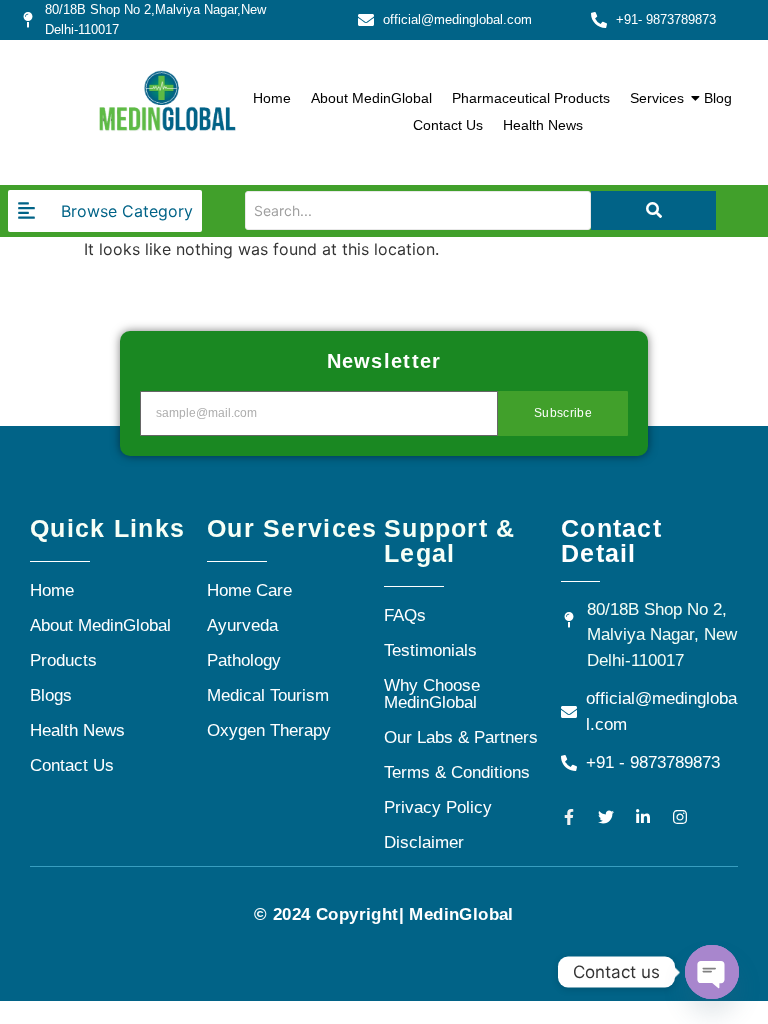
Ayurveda (242, 625)
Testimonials (430, 650)
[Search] (653, 210)
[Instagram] (680, 817)
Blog (718, 98)
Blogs (51, 695)
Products (63, 660)
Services (657, 98)
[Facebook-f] (569, 817)
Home (272, 98)
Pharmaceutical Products (531, 98)
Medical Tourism (268, 695)
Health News (543, 125)
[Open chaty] (712, 972)
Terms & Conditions (457, 772)
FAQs (405, 615)
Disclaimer (424, 842)
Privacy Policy (438, 807)
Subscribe (563, 413)
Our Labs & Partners (461, 737)
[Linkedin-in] (643, 817)
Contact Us (448, 125)
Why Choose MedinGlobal (432, 694)
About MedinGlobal (371, 98)
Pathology (244, 660)
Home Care (249, 590)
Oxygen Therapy (269, 730)
